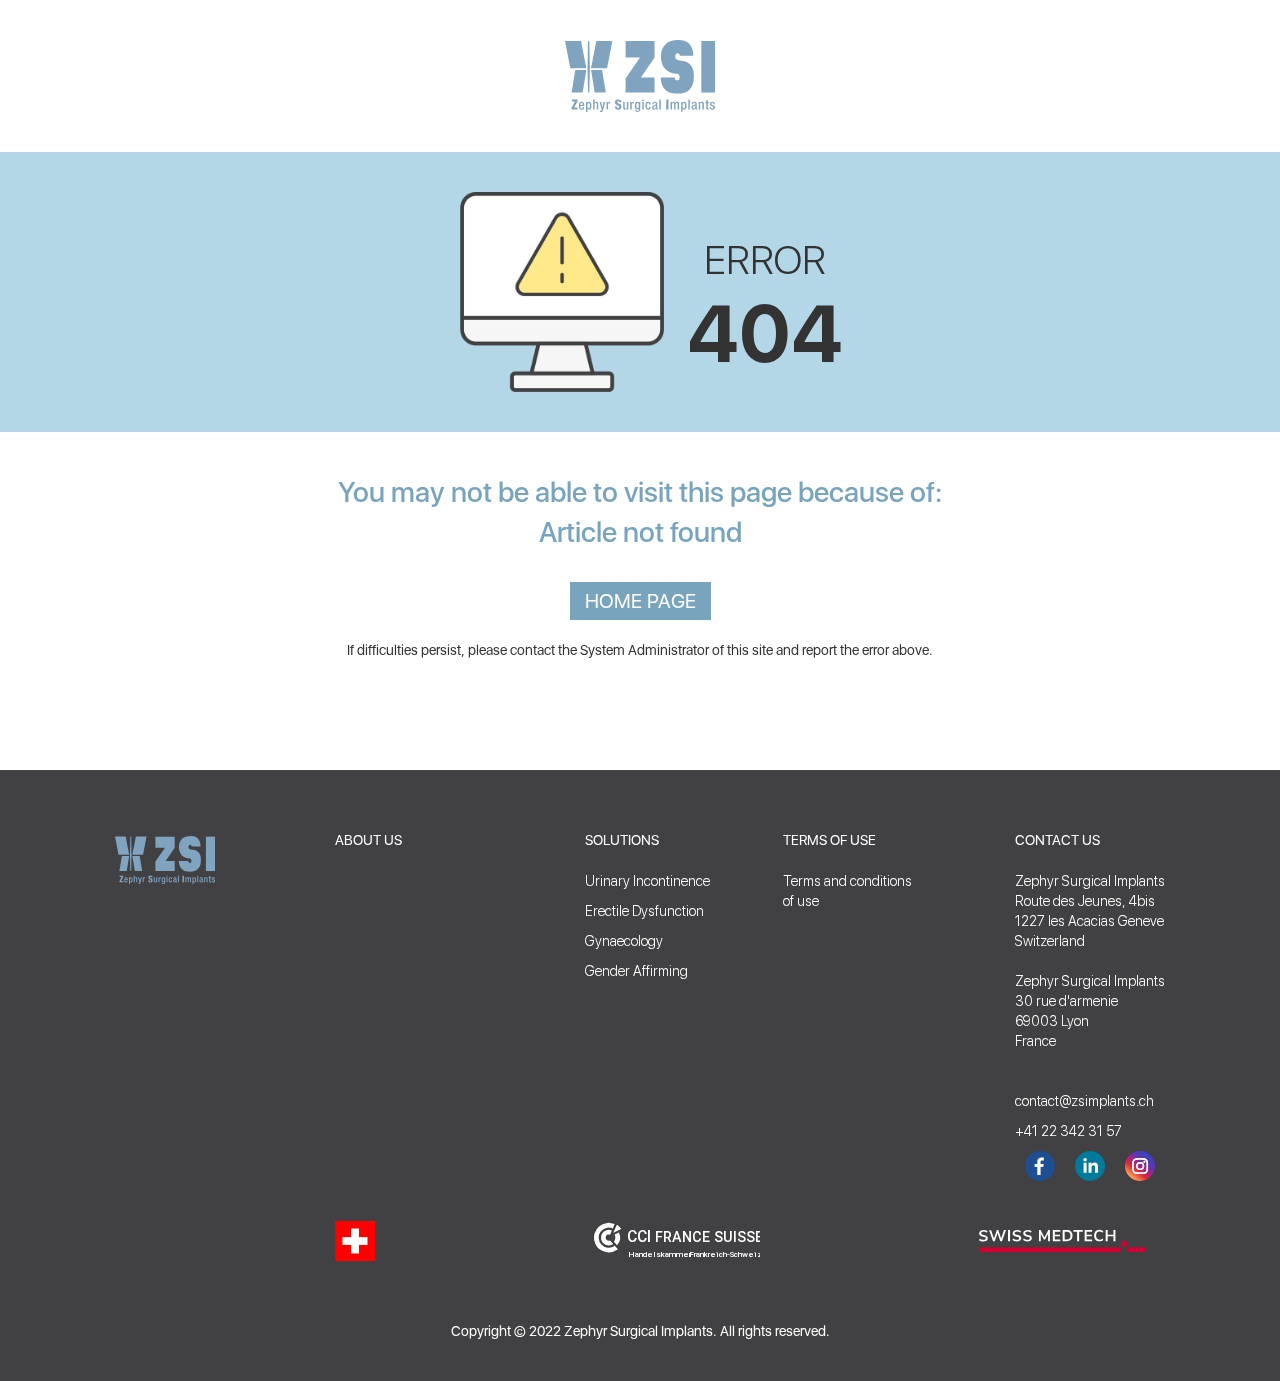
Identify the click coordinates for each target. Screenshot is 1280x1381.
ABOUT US (368, 840)
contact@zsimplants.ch (1075, 1101)
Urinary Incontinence (647, 881)
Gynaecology (624, 941)
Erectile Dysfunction (644, 911)
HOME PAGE (640, 601)
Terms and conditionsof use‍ (847, 891)
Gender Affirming (636, 971)
